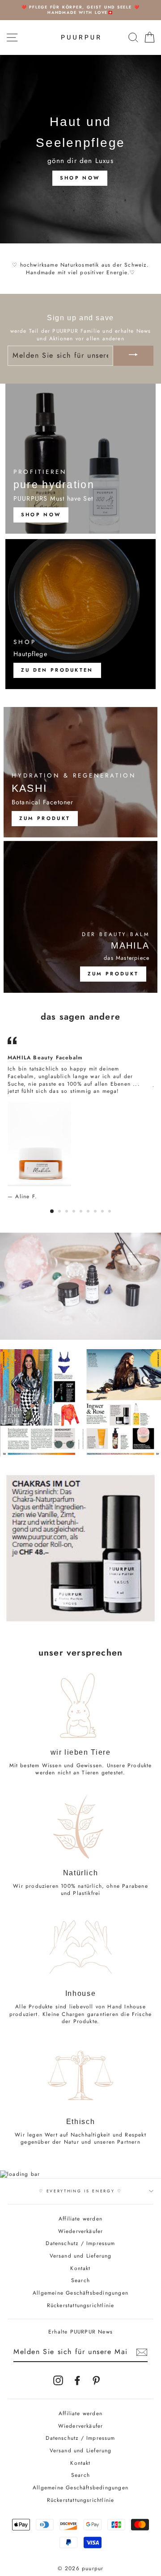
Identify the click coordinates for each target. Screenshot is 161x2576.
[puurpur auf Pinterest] (96, 2380)
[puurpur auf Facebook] (77, 2380)
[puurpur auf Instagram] (58, 2380)
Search (80, 2280)
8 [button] (103, 1212)
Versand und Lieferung (81, 2256)
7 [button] (96, 1212)
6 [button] (89, 1212)
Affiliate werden (80, 2218)
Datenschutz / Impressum (80, 2243)
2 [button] (60, 1212)
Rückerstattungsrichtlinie (81, 2305)
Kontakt (80, 2268)
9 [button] (110, 1212)
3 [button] (68, 1212)
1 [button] (52, 1212)
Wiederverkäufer (81, 2231)
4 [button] (75, 1212)
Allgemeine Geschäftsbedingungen (80, 2293)
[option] (80, 10)
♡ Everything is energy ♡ (80, 2191)
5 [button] (82, 1212)
